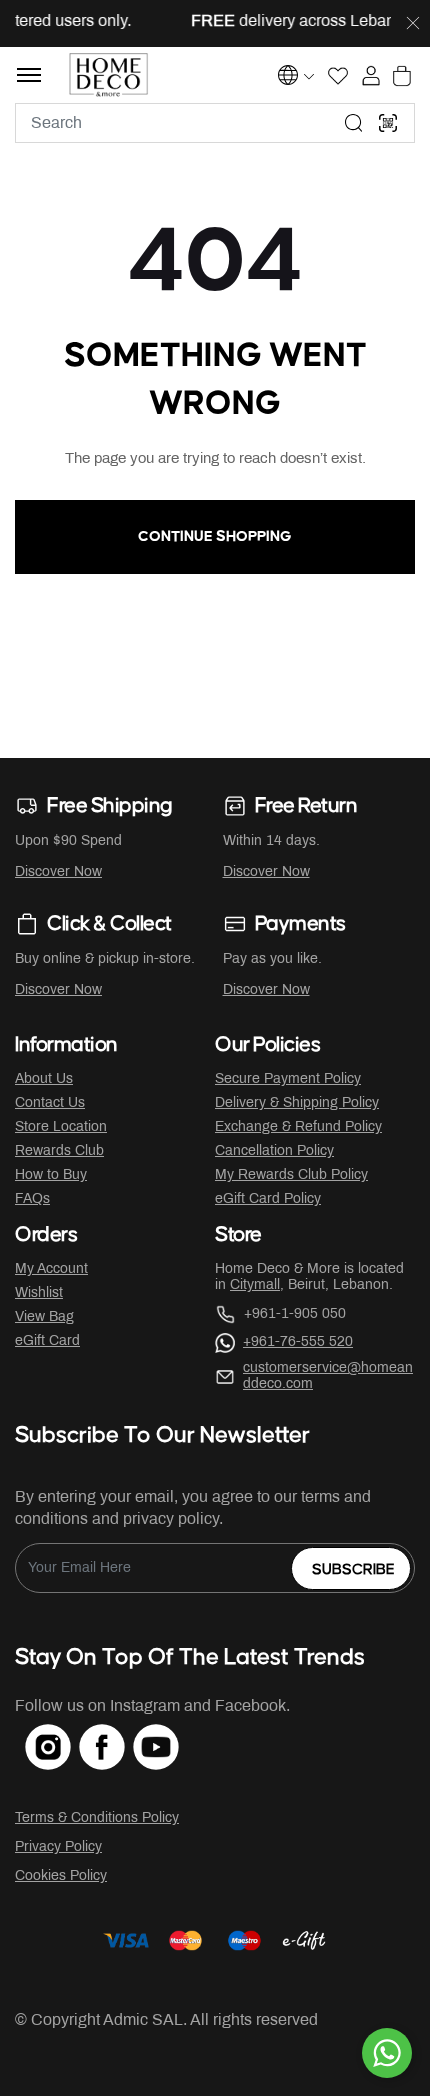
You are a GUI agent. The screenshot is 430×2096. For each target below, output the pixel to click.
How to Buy (51, 1175)
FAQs (32, 1199)
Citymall (255, 1285)
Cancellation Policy (274, 1151)
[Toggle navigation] (29, 75)
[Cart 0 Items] (402, 76)
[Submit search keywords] (354, 123)
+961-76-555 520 (298, 1342)
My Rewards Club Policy (291, 1175)
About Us (44, 1079)
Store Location (61, 1127)
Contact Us (50, 1103)
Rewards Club (59, 1151)
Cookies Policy (61, 1876)
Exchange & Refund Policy (298, 1127)
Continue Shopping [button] (215, 536)
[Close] (413, 24)
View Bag (44, 1317)
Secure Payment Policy (288, 1079)
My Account (51, 1269)
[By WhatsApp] (387, 2053)
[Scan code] (388, 123)
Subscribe (353, 1569)
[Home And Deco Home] (108, 75)
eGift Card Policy (268, 1199)
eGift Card (47, 1341)
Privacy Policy (58, 1847)
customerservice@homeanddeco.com (328, 1376)
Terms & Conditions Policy (97, 1818)
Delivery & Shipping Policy (297, 1103)
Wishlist (39, 1293)
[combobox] (215, 123)
